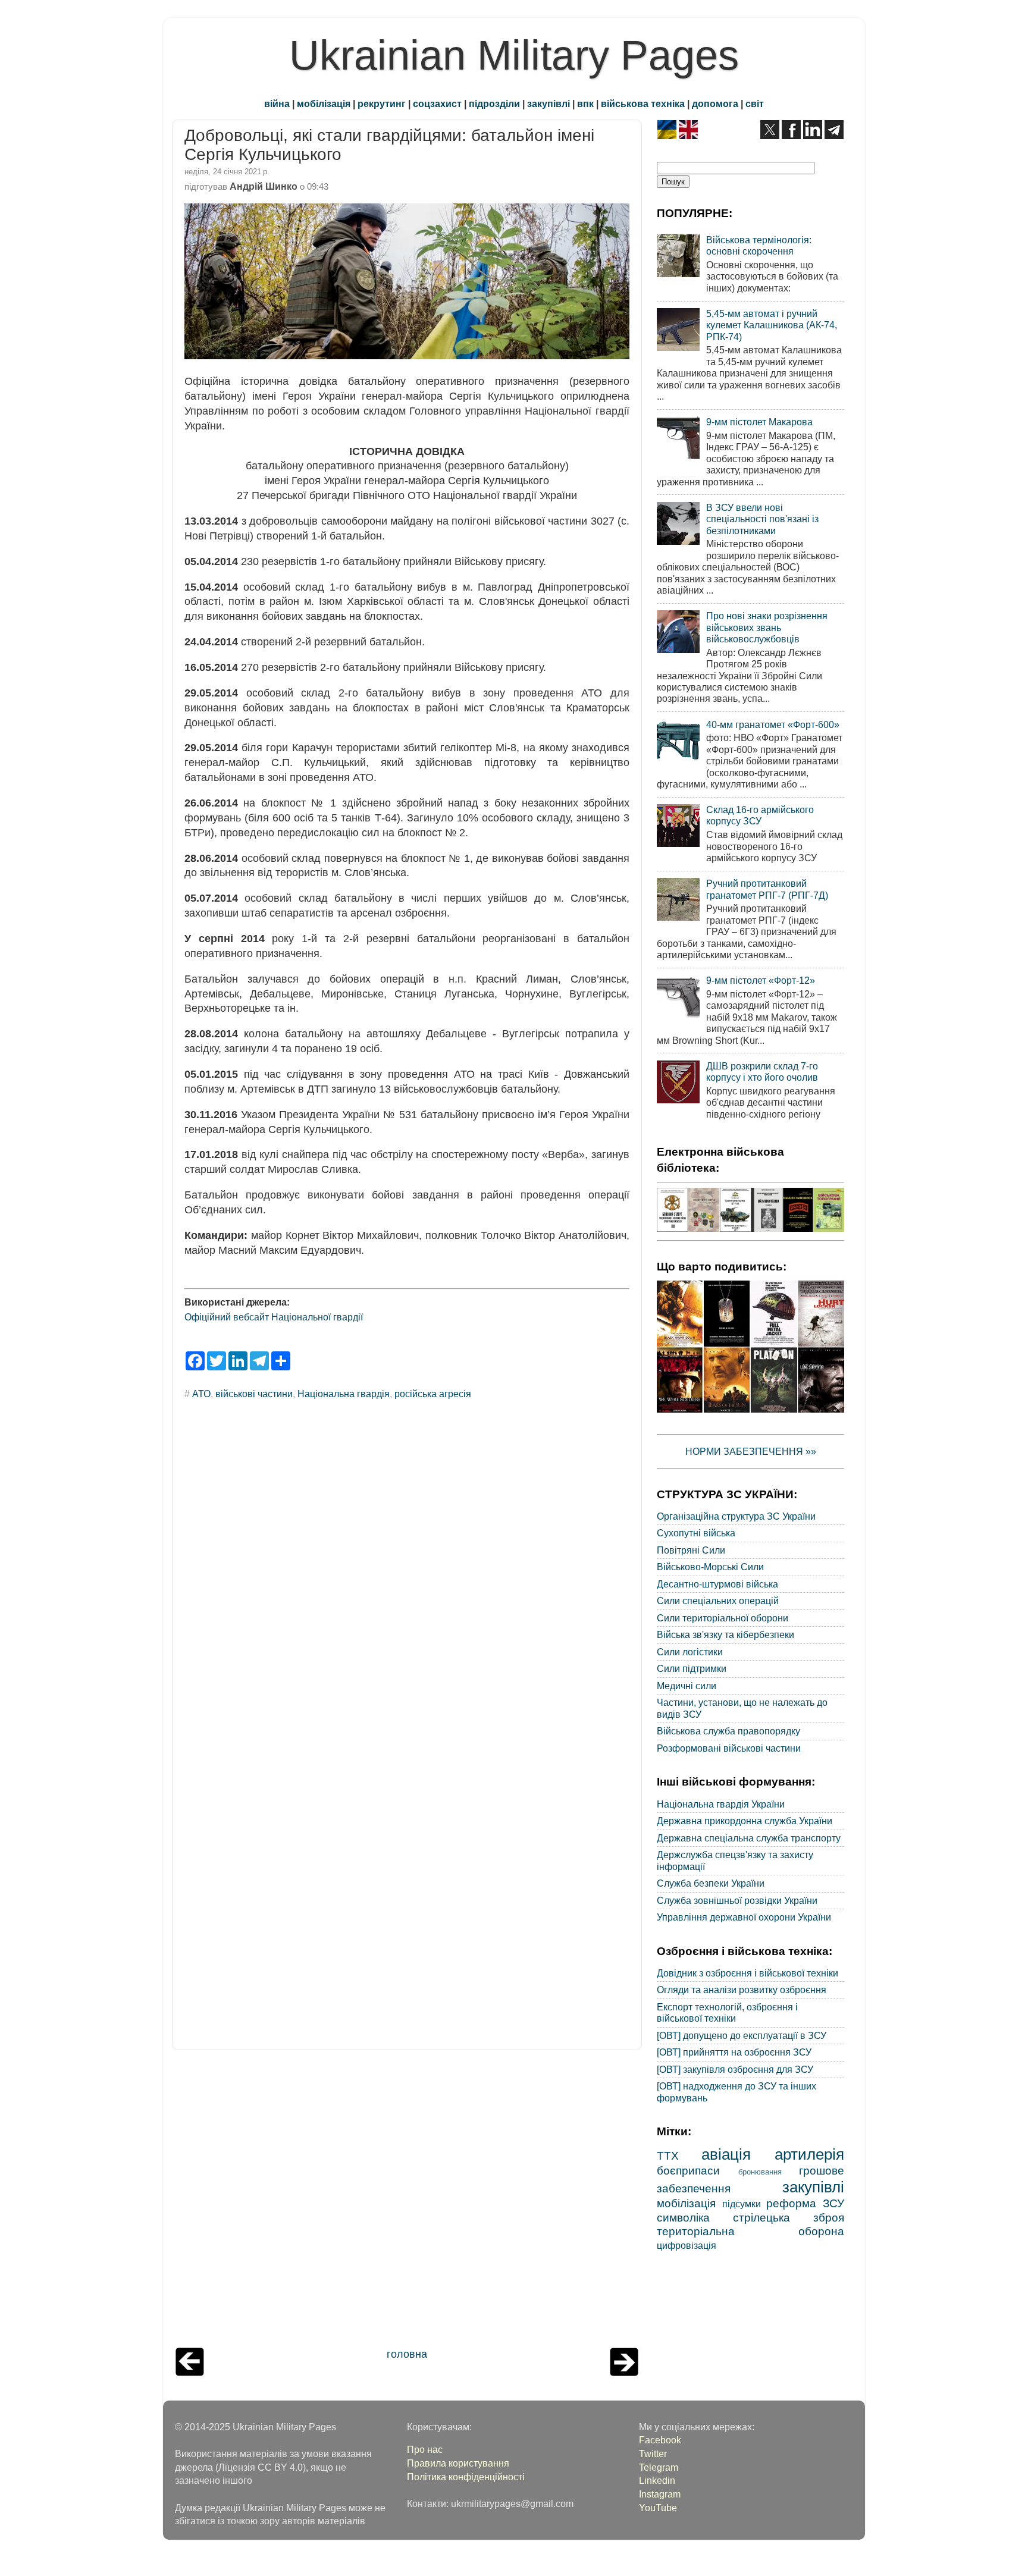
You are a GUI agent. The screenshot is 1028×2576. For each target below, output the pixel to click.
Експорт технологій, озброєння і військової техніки (727, 2012)
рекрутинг (382, 103)
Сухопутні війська (696, 1533)
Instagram (660, 2494)
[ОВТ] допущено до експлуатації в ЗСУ (742, 2035)
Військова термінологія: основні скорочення (759, 245)
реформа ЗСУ (805, 2203)
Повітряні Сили (691, 1550)
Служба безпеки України (711, 1883)
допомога (715, 103)
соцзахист (437, 103)
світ (755, 103)
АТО (201, 1394)
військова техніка (643, 103)
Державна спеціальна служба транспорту (749, 1838)
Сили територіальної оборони (723, 1618)
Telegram (659, 2467)
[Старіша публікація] (624, 2373)
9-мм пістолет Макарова (759, 422)
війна (277, 103)
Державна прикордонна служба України (745, 1821)
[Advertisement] (407, 2202)
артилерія (809, 2154)
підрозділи (494, 103)
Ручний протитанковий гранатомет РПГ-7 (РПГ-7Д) (767, 889)
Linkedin (657, 2480)
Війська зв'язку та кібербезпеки (725, 1634)
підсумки (742, 2204)
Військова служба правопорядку (728, 1731)
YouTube (658, 2508)
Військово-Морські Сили (710, 1567)
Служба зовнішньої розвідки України (737, 1900)
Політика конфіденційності (466, 2477)
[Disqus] (407, 1570)
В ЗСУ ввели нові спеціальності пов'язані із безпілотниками (762, 519)
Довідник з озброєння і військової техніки (748, 1973)
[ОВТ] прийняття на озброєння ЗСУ (734, 2052)
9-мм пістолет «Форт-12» (761, 980)
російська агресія (433, 1394)
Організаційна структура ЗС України (736, 1516)
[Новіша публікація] (190, 2373)
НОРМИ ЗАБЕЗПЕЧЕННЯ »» (751, 1451)
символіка (683, 2217)
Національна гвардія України (721, 1804)
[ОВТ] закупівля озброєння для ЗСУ (735, 2069)
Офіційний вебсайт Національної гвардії (274, 1317)
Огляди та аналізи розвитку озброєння (742, 1990)
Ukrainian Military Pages (514, 55)
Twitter (653, 2453)
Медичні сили (687, 1686)
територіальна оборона (750, 2231)
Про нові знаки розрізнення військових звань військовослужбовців (767, 627)
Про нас (425, 2449)
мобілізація (324, 103)
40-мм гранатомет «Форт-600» (773, 724)
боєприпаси (688, 2170)
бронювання (760, 2172)
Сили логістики (690, 1652)
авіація (726, 2154)
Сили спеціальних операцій (718, 1601)
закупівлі (549, 103)
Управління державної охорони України (744, 1917)
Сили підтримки (692, 1668)
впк (585, 103)
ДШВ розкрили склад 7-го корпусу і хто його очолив (762, 1071)
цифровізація (687, 2245)
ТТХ (668, 2155)
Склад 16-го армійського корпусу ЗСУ (760, 815)
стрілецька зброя (789, 2217)
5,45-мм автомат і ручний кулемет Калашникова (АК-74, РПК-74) (772, 325)
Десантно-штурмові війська (717, 1584)
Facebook (660, 2440)
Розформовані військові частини (729, 1748)
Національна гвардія (344, 1394)
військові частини (254, 1394)
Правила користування (458, 2463)
